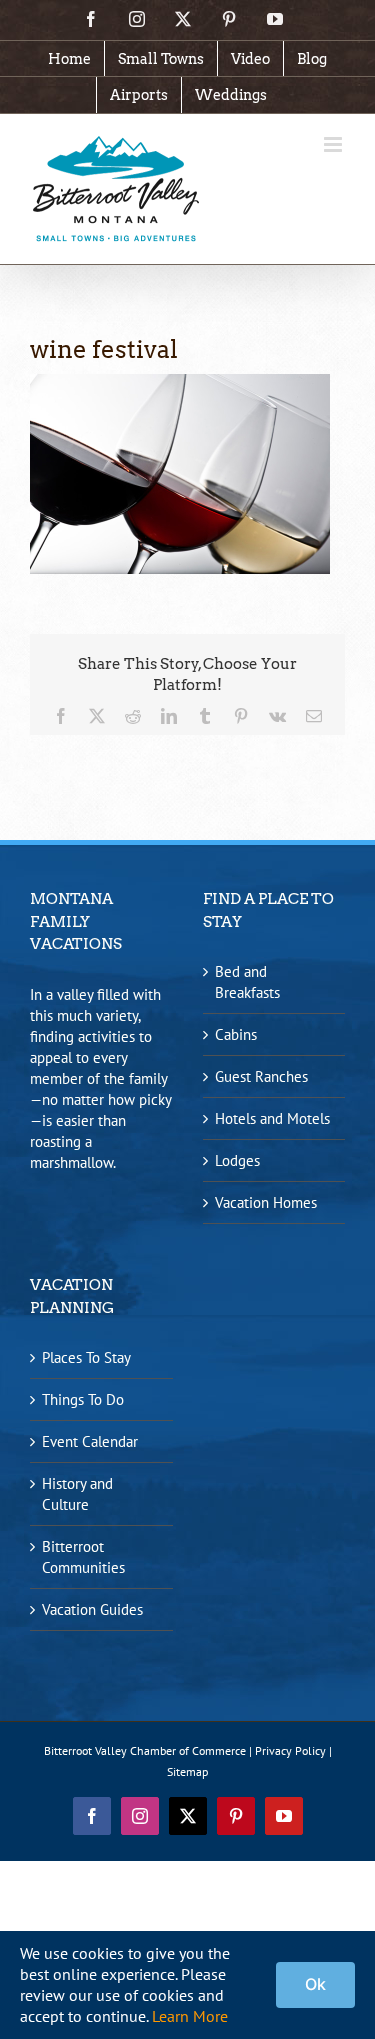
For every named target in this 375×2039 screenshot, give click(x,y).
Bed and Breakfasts (247, 982)
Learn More (190, 2016)
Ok (315, 1984)
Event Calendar (90, 1441)
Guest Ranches (261, 1076)
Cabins (236, 1034)
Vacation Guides (92, 1609)
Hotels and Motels (272, 1118)
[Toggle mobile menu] (334, 144)
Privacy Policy (290, 1750)
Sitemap (187, 1771)
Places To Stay (86, 1357)
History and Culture (77, 1494)
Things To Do (83, 1399)
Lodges (237, 1160)
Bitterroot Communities (83, 1557)
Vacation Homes (266, 1202)
